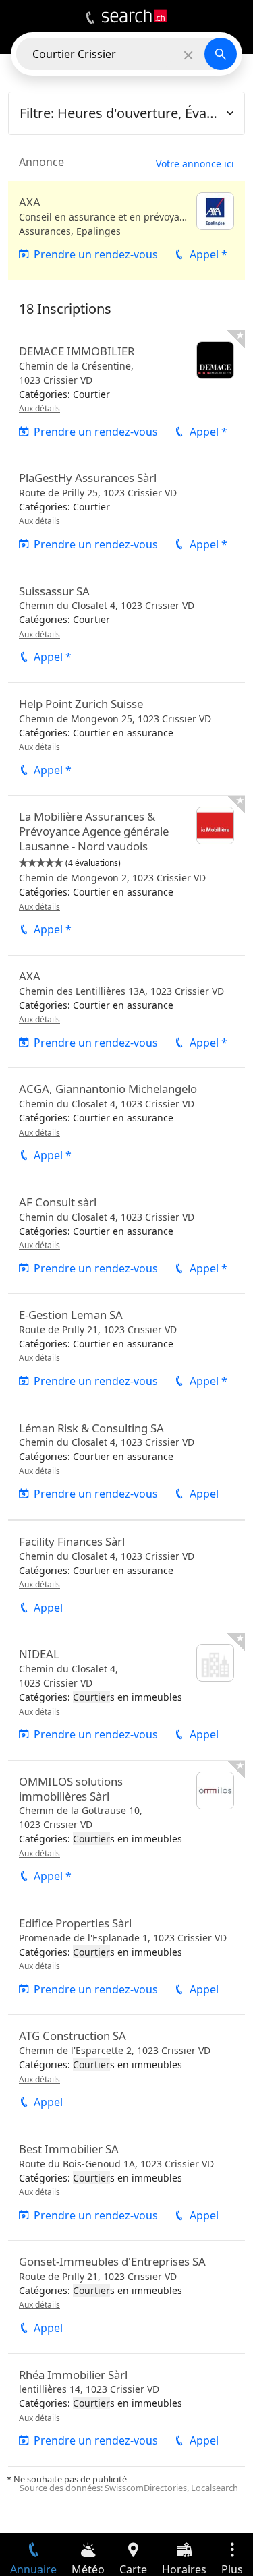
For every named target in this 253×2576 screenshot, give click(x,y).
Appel (204, 1494)
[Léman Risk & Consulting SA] (126, 1463)
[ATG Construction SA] (126, 2071)
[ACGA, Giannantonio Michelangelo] (126, 1124)
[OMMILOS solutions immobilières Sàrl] (126, 1831)
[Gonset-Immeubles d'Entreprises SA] (126, 2297)
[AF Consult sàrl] (126, 1237)
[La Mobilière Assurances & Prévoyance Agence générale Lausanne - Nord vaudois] (126, 875)
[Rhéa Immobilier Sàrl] (126, 2410)
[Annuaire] (90, 18)
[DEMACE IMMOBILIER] (126, 393)
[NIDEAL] (126, 1696)
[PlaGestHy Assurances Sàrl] (126, 513)
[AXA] (126, 231)
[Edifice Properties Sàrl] (126, 1958)
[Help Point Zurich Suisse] (126, 739)
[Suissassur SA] (126, 626)
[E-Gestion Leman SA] (126, 1350)
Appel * (208, 254)
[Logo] (134, 16)
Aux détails (39, 408)
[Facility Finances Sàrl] (126, 1577)
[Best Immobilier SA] (126, 2184)
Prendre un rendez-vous (96, 254)
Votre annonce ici (195, 164)
